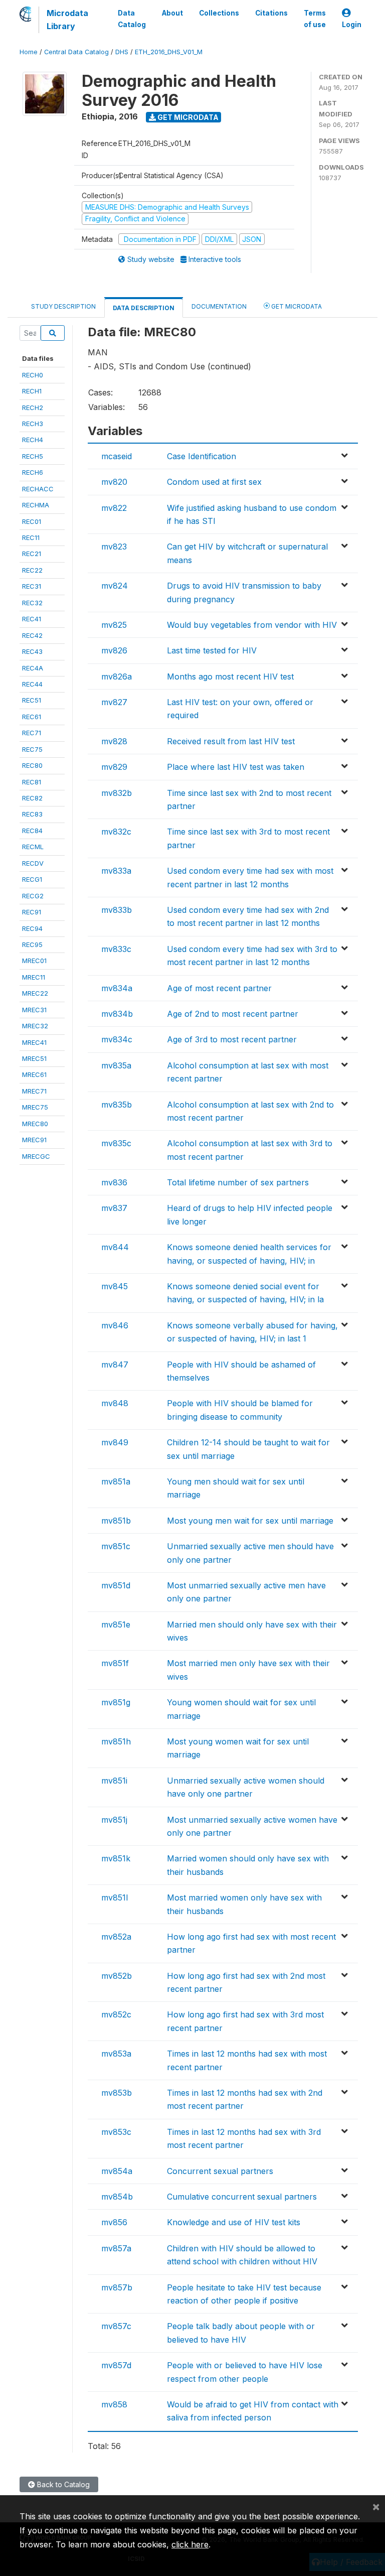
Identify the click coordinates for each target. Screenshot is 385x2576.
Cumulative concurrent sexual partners (242, 2197)
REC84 (32, 831)
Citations (271, 13)
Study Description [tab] (63, 306)
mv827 (114, 702)
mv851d (116, 1585)
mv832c (116, 832)
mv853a (116, 2054)
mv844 (115, 1247)
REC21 (32, 554)
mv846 (115, 1325)
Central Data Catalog (76, 52)
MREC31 (34, 1010)
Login (352, 25)
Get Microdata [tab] (296, 306)
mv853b (117, 2093)
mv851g (116, 1702)
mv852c (116, 2014)
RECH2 (33, 408)
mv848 (115, 1403)
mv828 (114, 741)
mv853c (116, 2132)
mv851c (116, 1546)
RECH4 (33, 440)
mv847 (115, 1365)
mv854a (117, 2171)
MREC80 (35, 1124)
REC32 (32, 603)
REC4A (33, 668)
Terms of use (315, 19)
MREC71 (34, 1091)
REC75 (32, 749)
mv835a (116, 1065)
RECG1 (32, 879)
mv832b (117, 793)
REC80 (32, 765)
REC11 (31, 537)
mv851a (116, 1481)
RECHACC (38, 489)
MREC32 (35, 1026)
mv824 (115, 586)
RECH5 (33, 456)
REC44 (32, 684)
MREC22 (35, 993)
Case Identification (202, 456)
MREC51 (34, 1058)
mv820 (114, 482)
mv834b (117, 1014)
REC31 (32, 586)
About (172, 13)
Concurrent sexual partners (220, 2171)
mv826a (117, 676)
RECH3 (33, 424)
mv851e (116, 1624)
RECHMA (36, 505)
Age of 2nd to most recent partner (233, 1014)
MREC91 (34, 1140)
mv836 (114, 1182)
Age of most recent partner (219, 988)
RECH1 (32, 391)
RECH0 (33, 375)
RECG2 (33, 896)
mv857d (116, 2365)
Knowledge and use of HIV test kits (234, 2222)
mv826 (114, 650)
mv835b (117, 1105)
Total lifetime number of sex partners (238, 1182)
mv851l (115, 1897)
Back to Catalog (62, 2484)
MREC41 (34, 1042)
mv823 (114, 547)
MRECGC (36, 1156)
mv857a (116, 2248)
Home (29, 52)
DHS (122, 52)
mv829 (114, 767)
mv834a (117, 988)
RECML (33, 847)
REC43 (32, 651)
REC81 (32, 782)
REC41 (32, 619)
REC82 (32, 798)
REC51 (32, 700)
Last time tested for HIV (212, 650)
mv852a (116, 1937)
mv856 (114, 2222)
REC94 (32, 928)
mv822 (114, 508)
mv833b (117, 910)
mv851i (114, 1781)
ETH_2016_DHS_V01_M (169, 52)
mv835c (116, 1143)
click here (190, 2544)
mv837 (114, 1208)
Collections (219, 13)
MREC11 (34, 977)
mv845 (115, 1286)
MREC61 (34, 1074)
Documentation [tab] (219, 306)
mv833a (116, 871)
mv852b (117, 1976)
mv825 (114, 625)
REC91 (32, 912)
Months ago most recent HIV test (230, 676)
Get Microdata (187, 117)
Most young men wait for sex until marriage (250, 1521)
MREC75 (35, 1107)
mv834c (117, 1039)
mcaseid (117, 456)
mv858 (114, 2404)
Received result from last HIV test (231, 741)
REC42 (32, 635)
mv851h (116, 1741)
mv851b (116, 1521)
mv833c (116, 949)
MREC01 (34, 961)
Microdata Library (67, 20)
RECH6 (33, 472)
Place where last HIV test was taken (236, 767)
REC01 (32, 521)
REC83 (32, 814)
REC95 (32, 944)
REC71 (32, 733)
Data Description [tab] (144, 308)
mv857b (117, 2287)
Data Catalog (132, 19)
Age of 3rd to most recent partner (232, 1039)
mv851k (116, 1858)
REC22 (32, 570)
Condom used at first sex (214, 482)
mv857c (116, 2326)
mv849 (115, 1442)
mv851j (114, 1820)
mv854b (117, 2197)
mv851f (115, 1663)
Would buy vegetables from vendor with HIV (252, 625)
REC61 (32, 717)
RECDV (33, 863)
